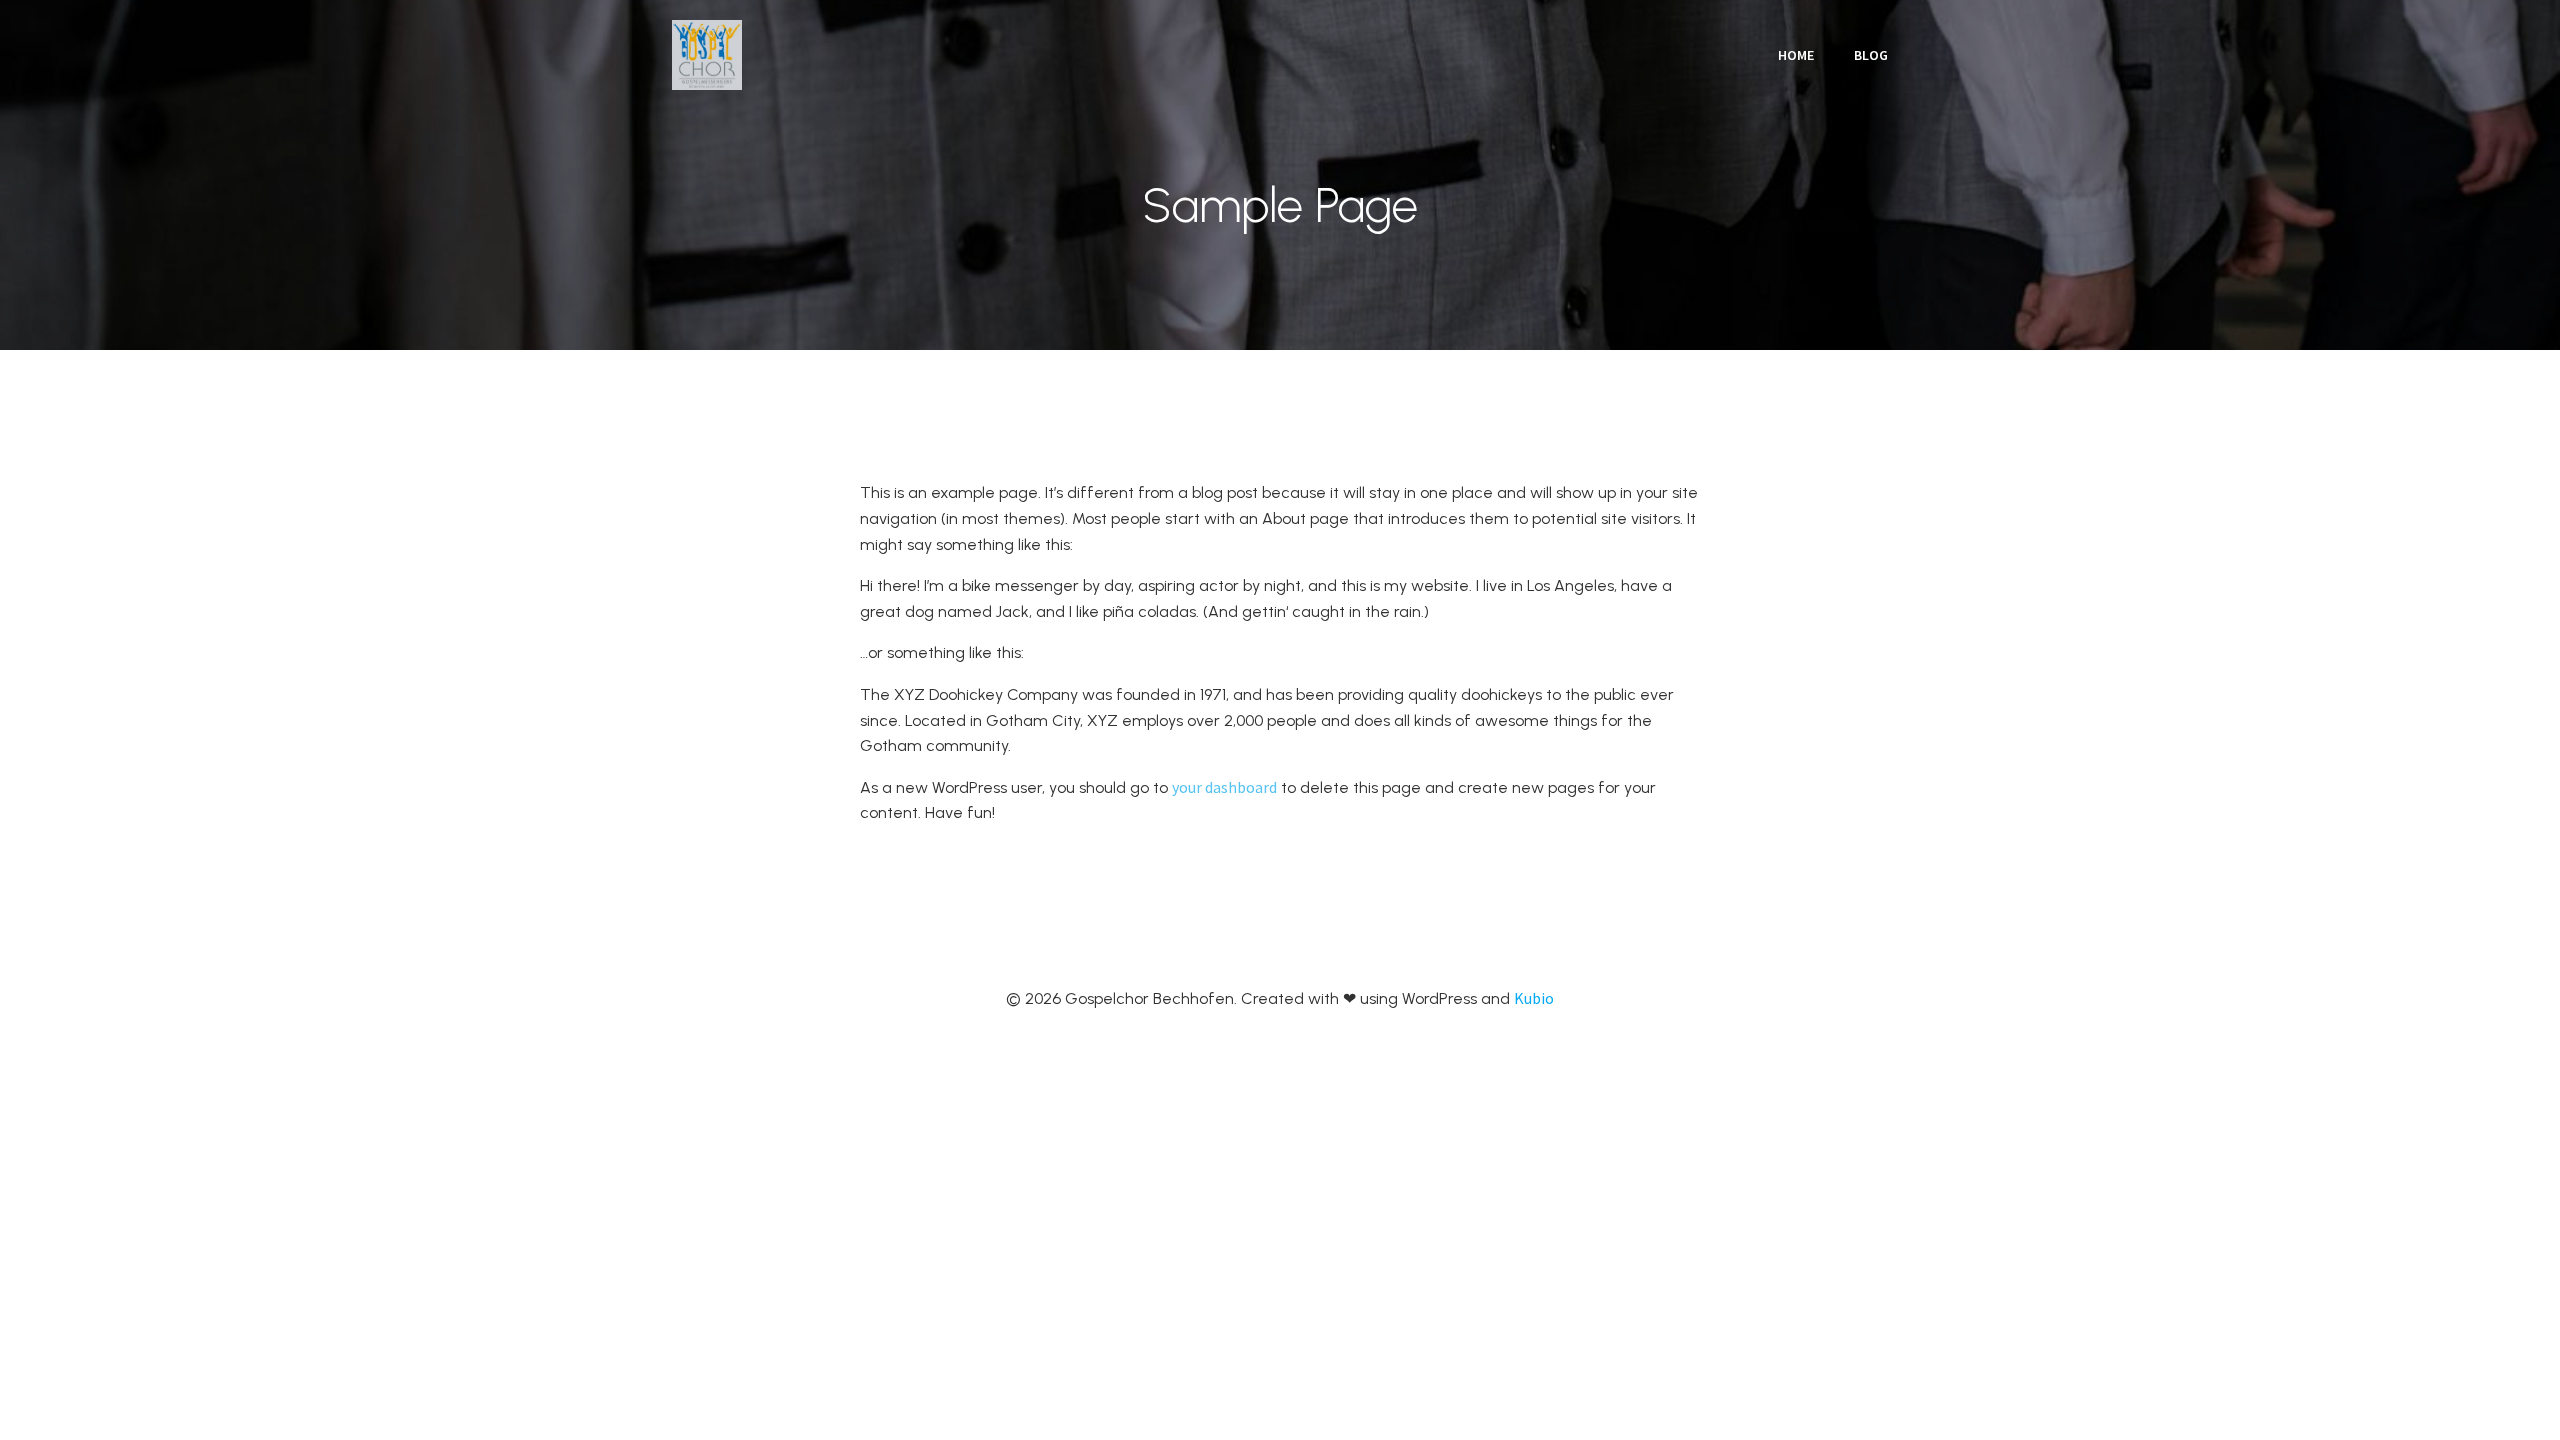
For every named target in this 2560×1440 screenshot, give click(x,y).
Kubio (1534, 998)
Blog (1871, 55)
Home (1796, 55)
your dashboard (1224, 787)
